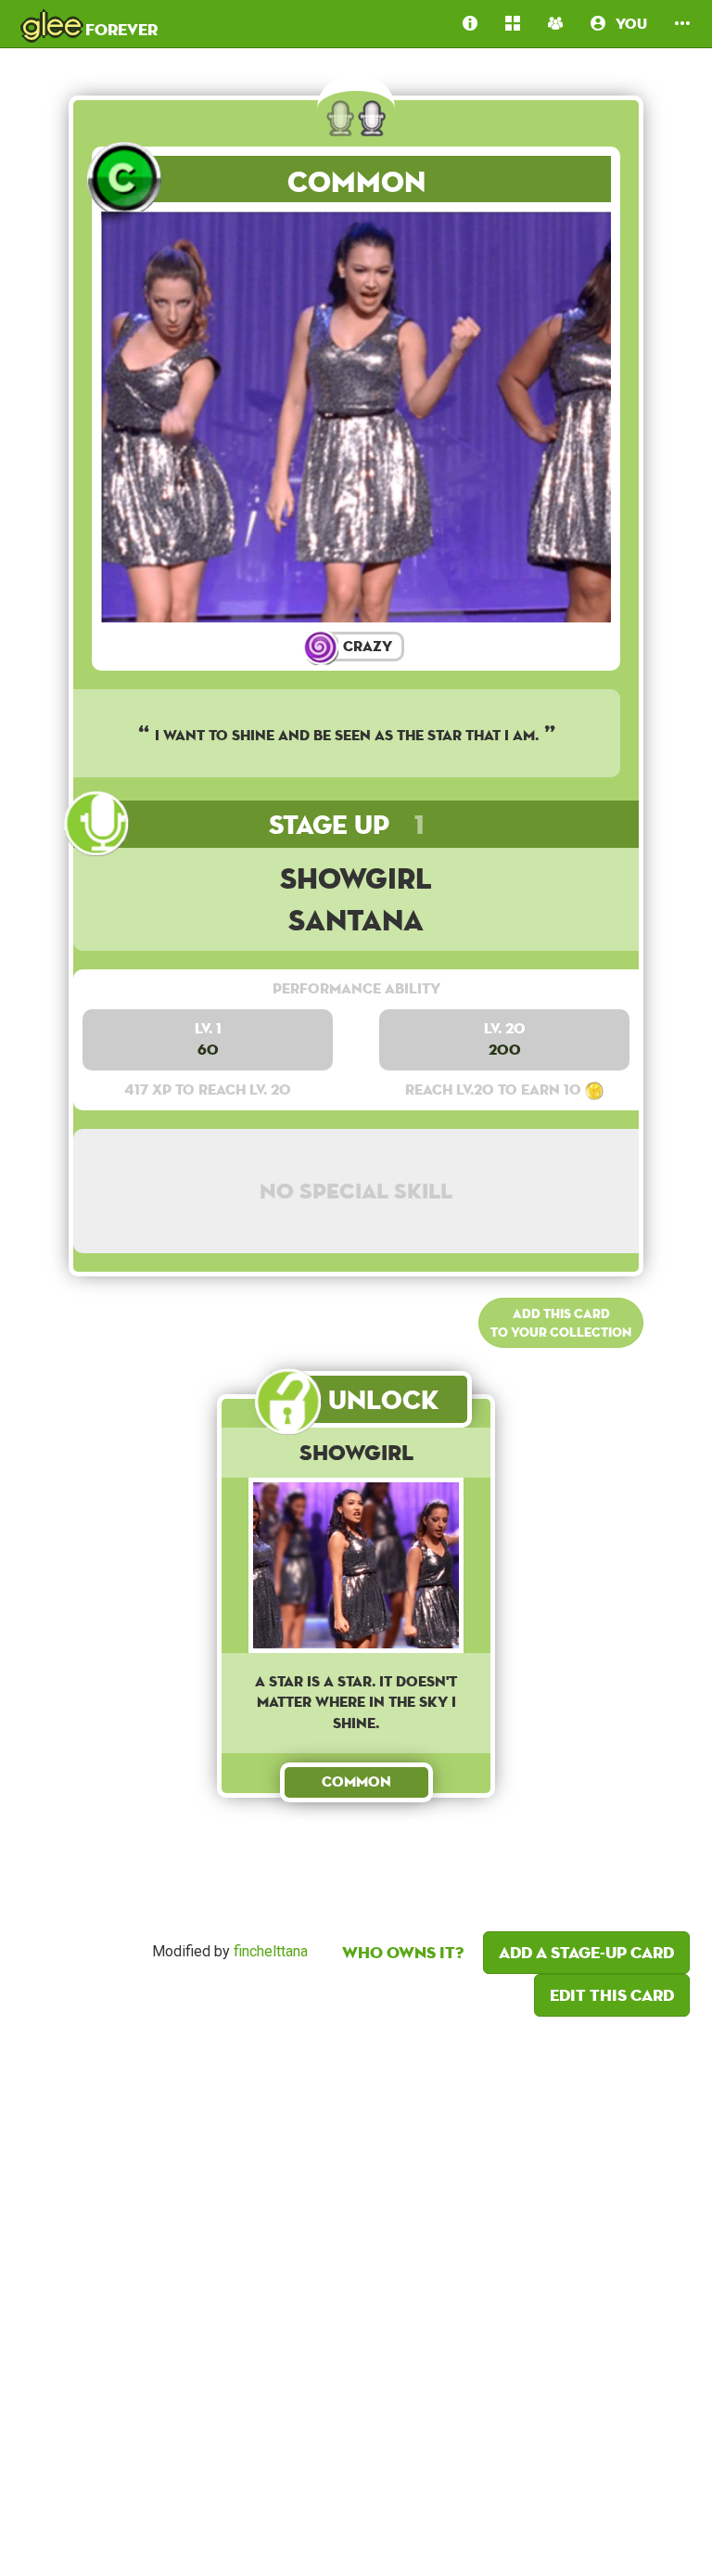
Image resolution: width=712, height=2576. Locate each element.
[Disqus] (356, 2291)
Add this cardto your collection (561, 1323)
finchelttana (271, 1951)
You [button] (626, 24)
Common (356, 181)
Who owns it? (403, 1952)
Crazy (366, 646)
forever (90, 23)
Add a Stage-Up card (586, 1952)
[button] (682, 24)
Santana (356, 920)
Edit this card (612, 1995)
